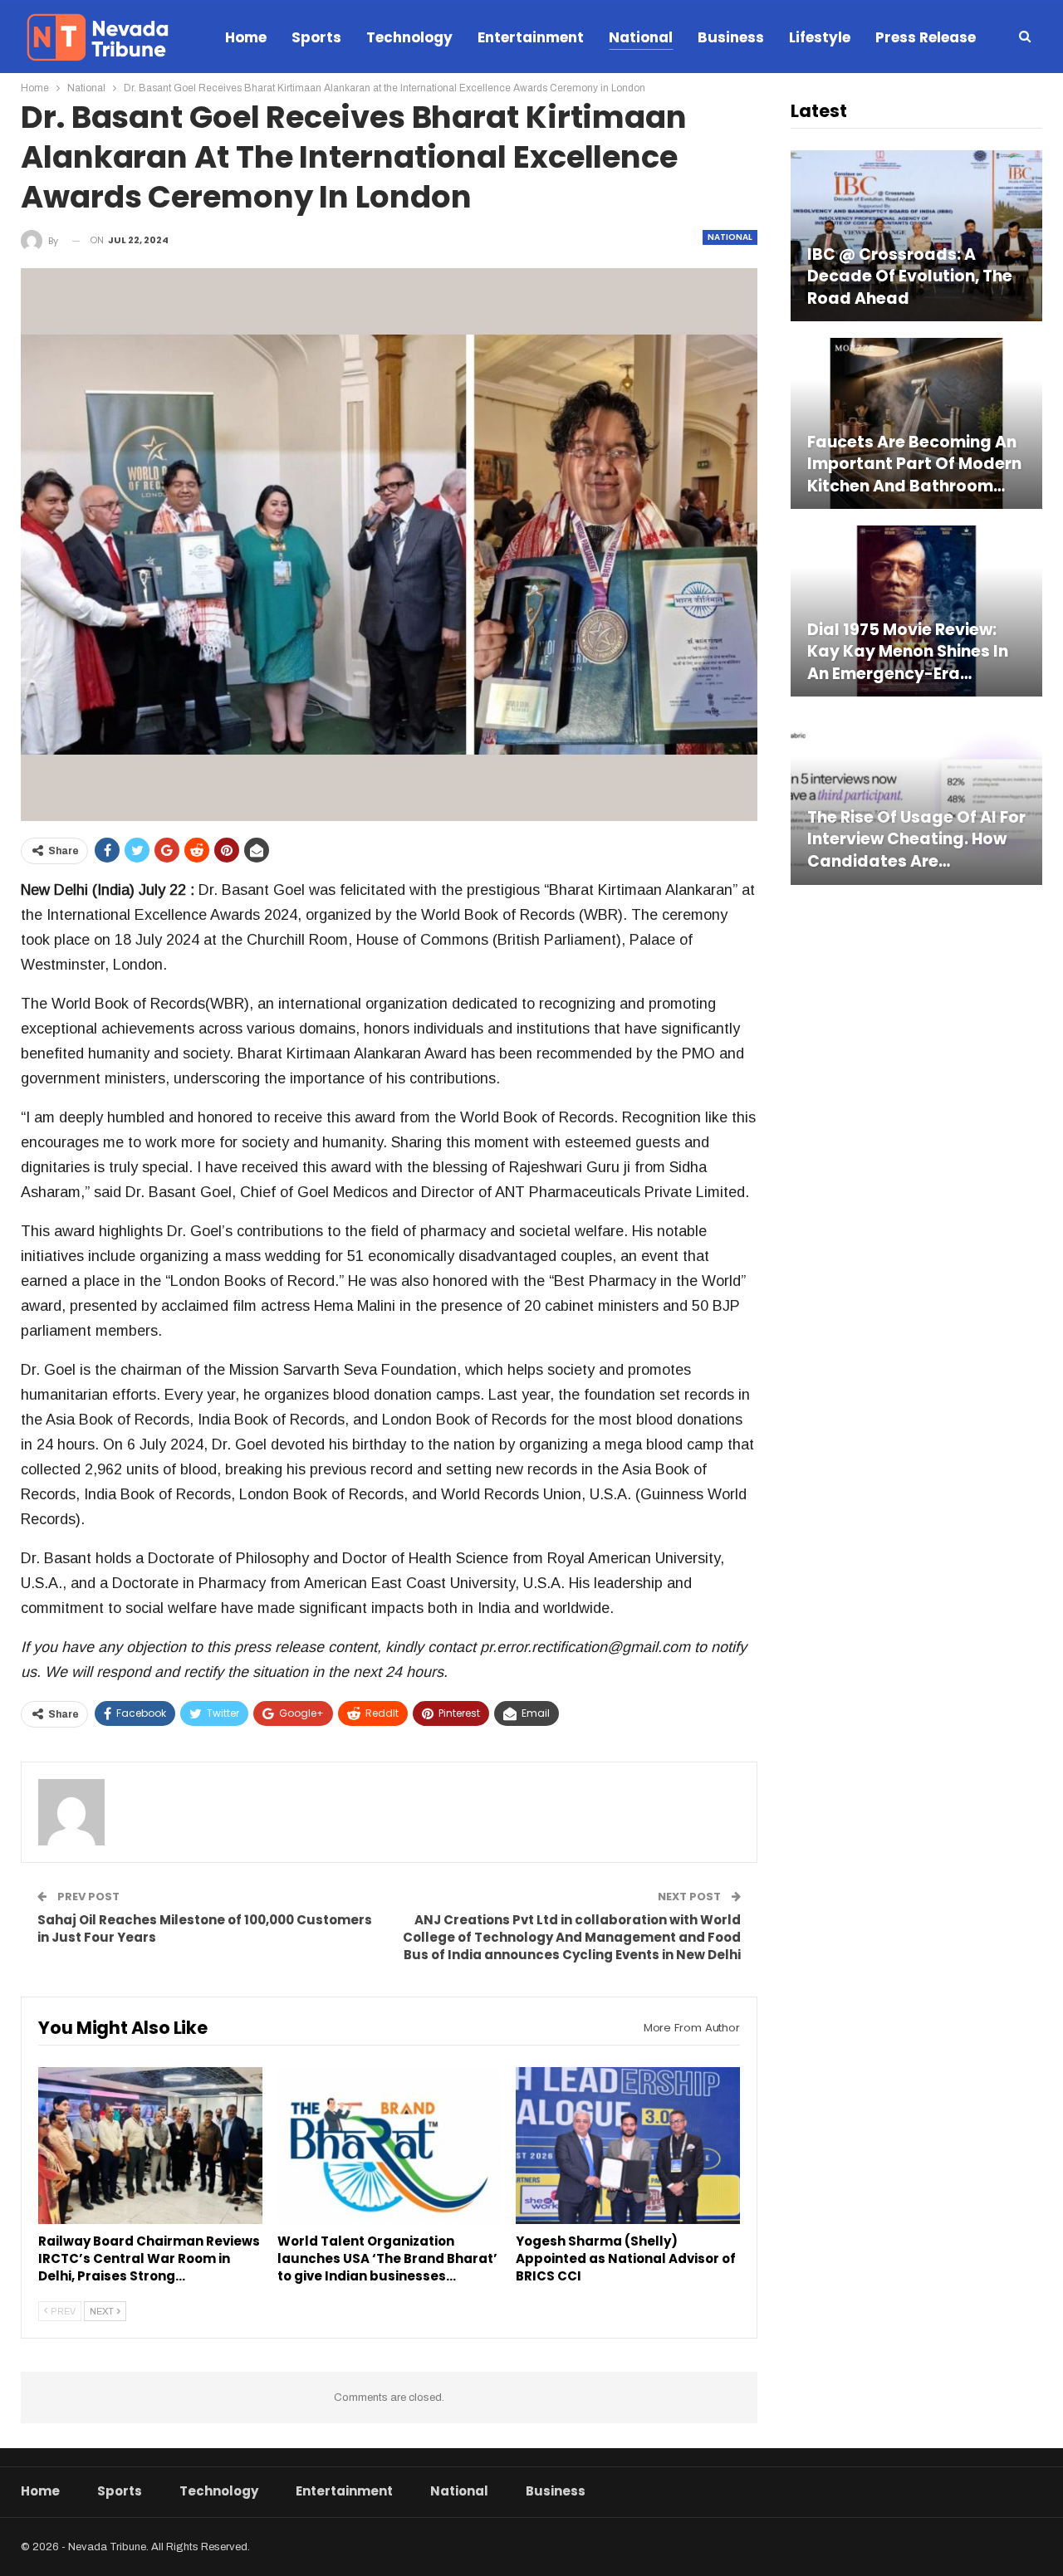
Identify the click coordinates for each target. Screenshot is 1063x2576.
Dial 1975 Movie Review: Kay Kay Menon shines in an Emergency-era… (908, 652)
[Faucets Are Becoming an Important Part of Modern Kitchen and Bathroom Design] (916, 423)
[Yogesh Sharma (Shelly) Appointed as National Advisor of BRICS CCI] (628, 2146)
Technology (409, 37)
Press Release (926, 37)
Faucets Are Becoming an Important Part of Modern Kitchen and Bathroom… (914, 464)
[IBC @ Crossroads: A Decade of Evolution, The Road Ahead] (916, 236)
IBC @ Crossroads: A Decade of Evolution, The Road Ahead (910, 277)
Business (731, 37)
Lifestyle (820, 37)
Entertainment (531, 37)
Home (246, 37)
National (641, 37)
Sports (316, 37)
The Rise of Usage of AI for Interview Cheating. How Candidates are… (916, 840)
